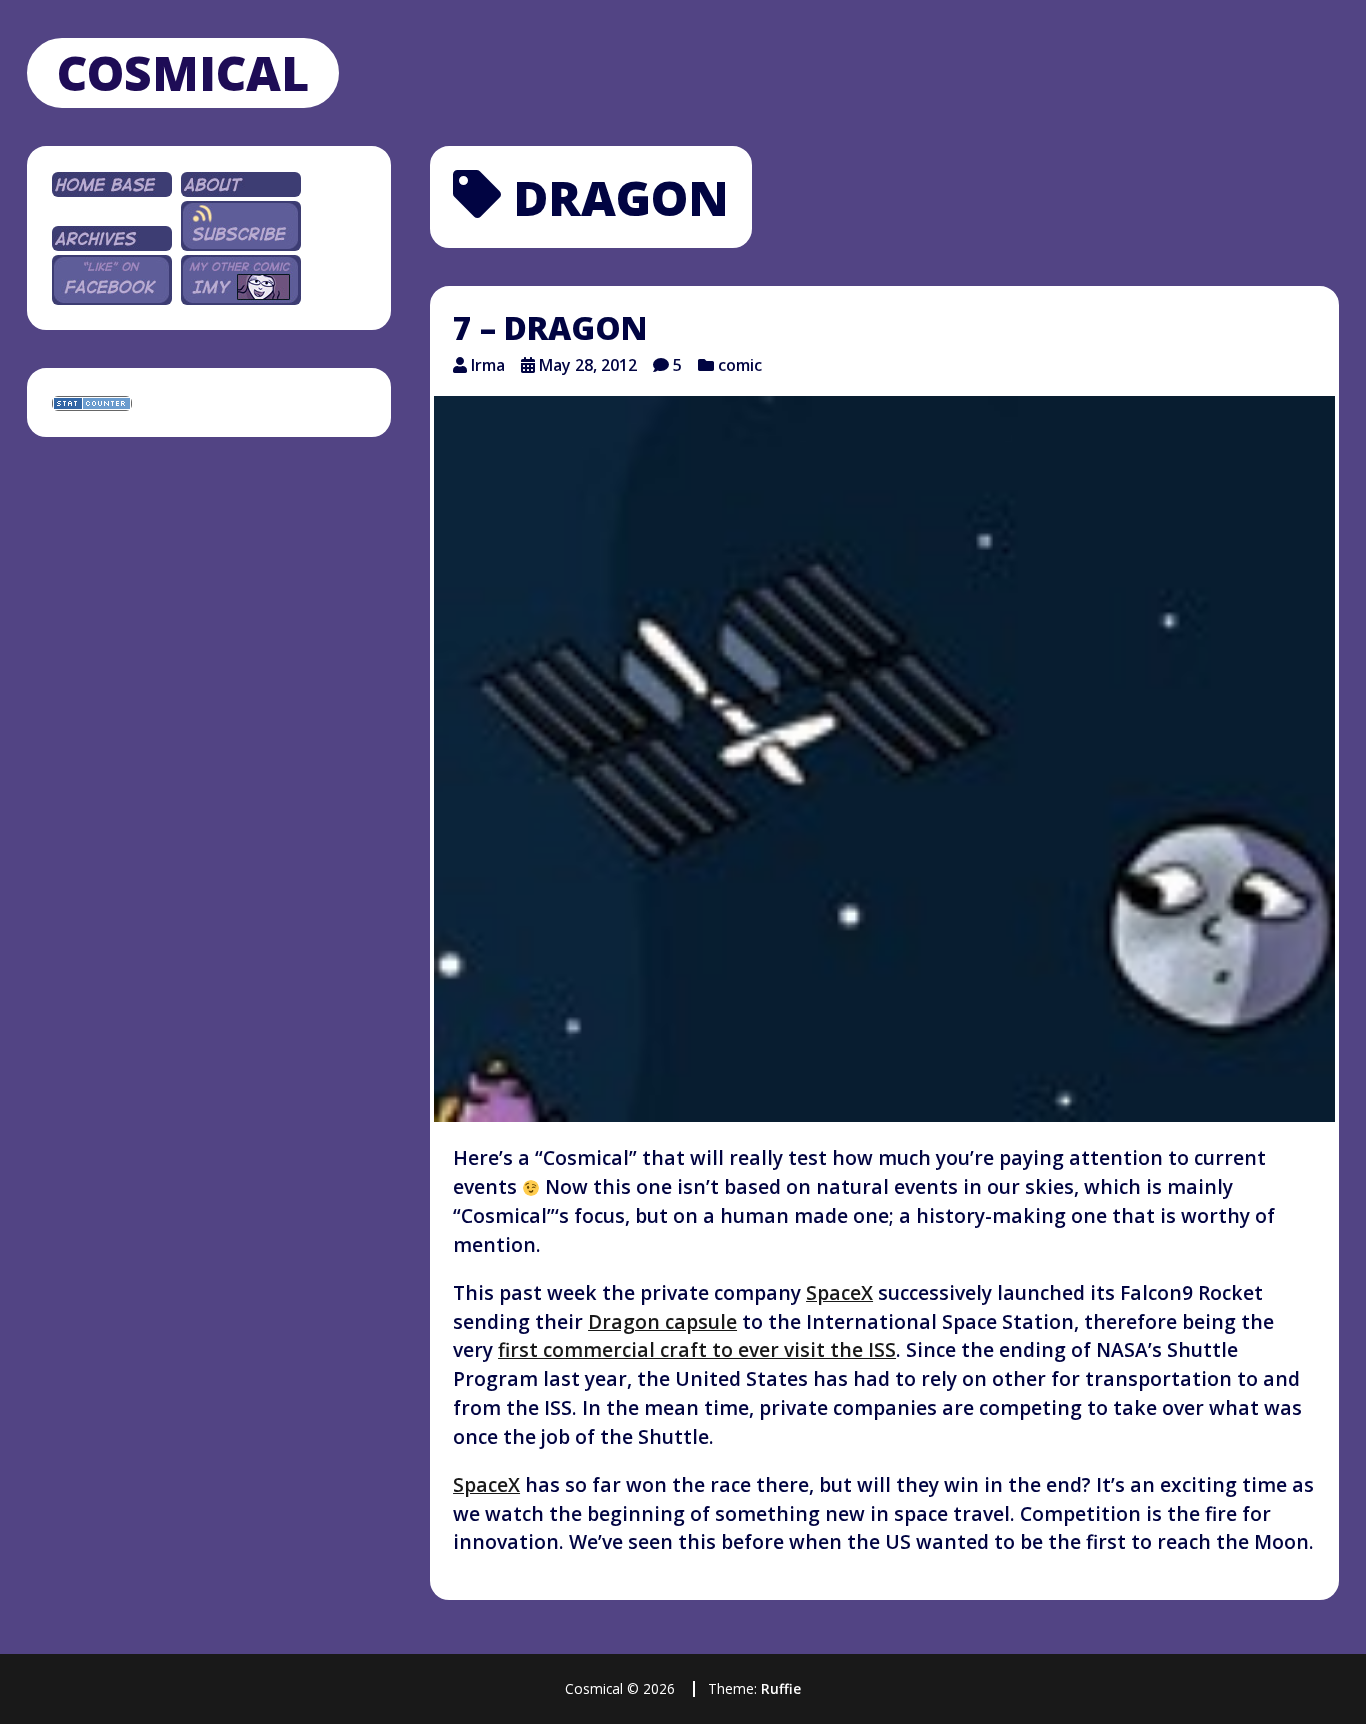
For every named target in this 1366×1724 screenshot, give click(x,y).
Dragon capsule (662, 1321)
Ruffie (781, 1688)
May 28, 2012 (588, 365)
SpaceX (839, 1292)
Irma (488, 365)
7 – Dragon (550, 327)
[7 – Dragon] (884, 759)
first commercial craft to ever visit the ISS (697, 1349)
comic (740, 365)
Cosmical (183, 72)
